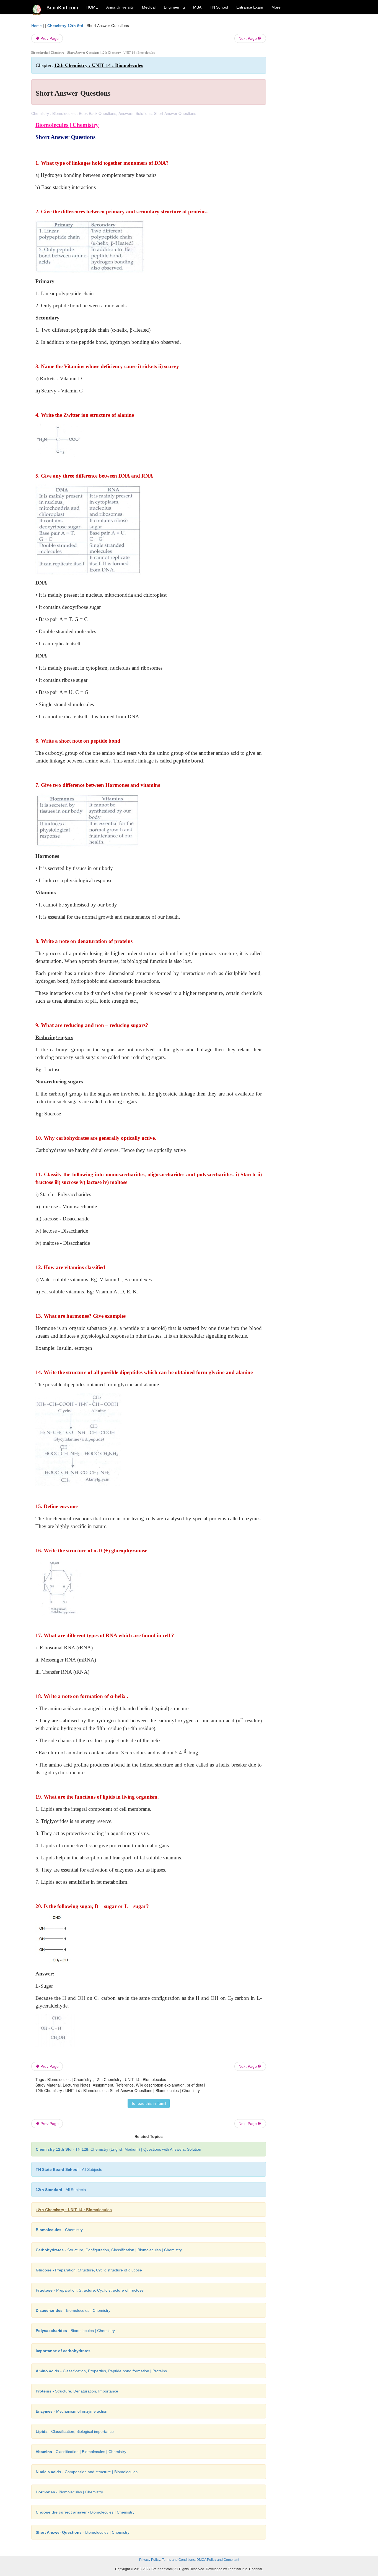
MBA (197, 7)
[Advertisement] (311, 106)
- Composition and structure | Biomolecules (87, 2472)
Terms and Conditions (178, 2560)
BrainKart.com (62, 8)
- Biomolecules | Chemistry (73, 2310)
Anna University (120, 7)
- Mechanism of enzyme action (72, 2411)
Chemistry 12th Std (65, 26)
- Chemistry (59, 2230)
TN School (219, 7)
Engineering (174, 7)
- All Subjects (69, 2169)
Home (37, 26)
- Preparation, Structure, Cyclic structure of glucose (89, 2270)
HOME (92, 7)
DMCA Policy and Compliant (218, 2560)
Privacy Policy (150, 2560)
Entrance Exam (250, 7)
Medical (149, 7)
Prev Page (49, 38)
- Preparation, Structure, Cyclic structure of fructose (90, 2290)
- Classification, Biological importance (75, 2431)
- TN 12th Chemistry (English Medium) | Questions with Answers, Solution (118, 2149)
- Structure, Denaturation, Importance (77, 2391)
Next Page (248, 38)
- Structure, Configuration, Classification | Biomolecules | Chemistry (109, 2250)
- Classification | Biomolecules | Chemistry (81, 2452)
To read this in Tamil (149, 2103)
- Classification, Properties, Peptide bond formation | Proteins (101, 2371)
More (276, 7)
